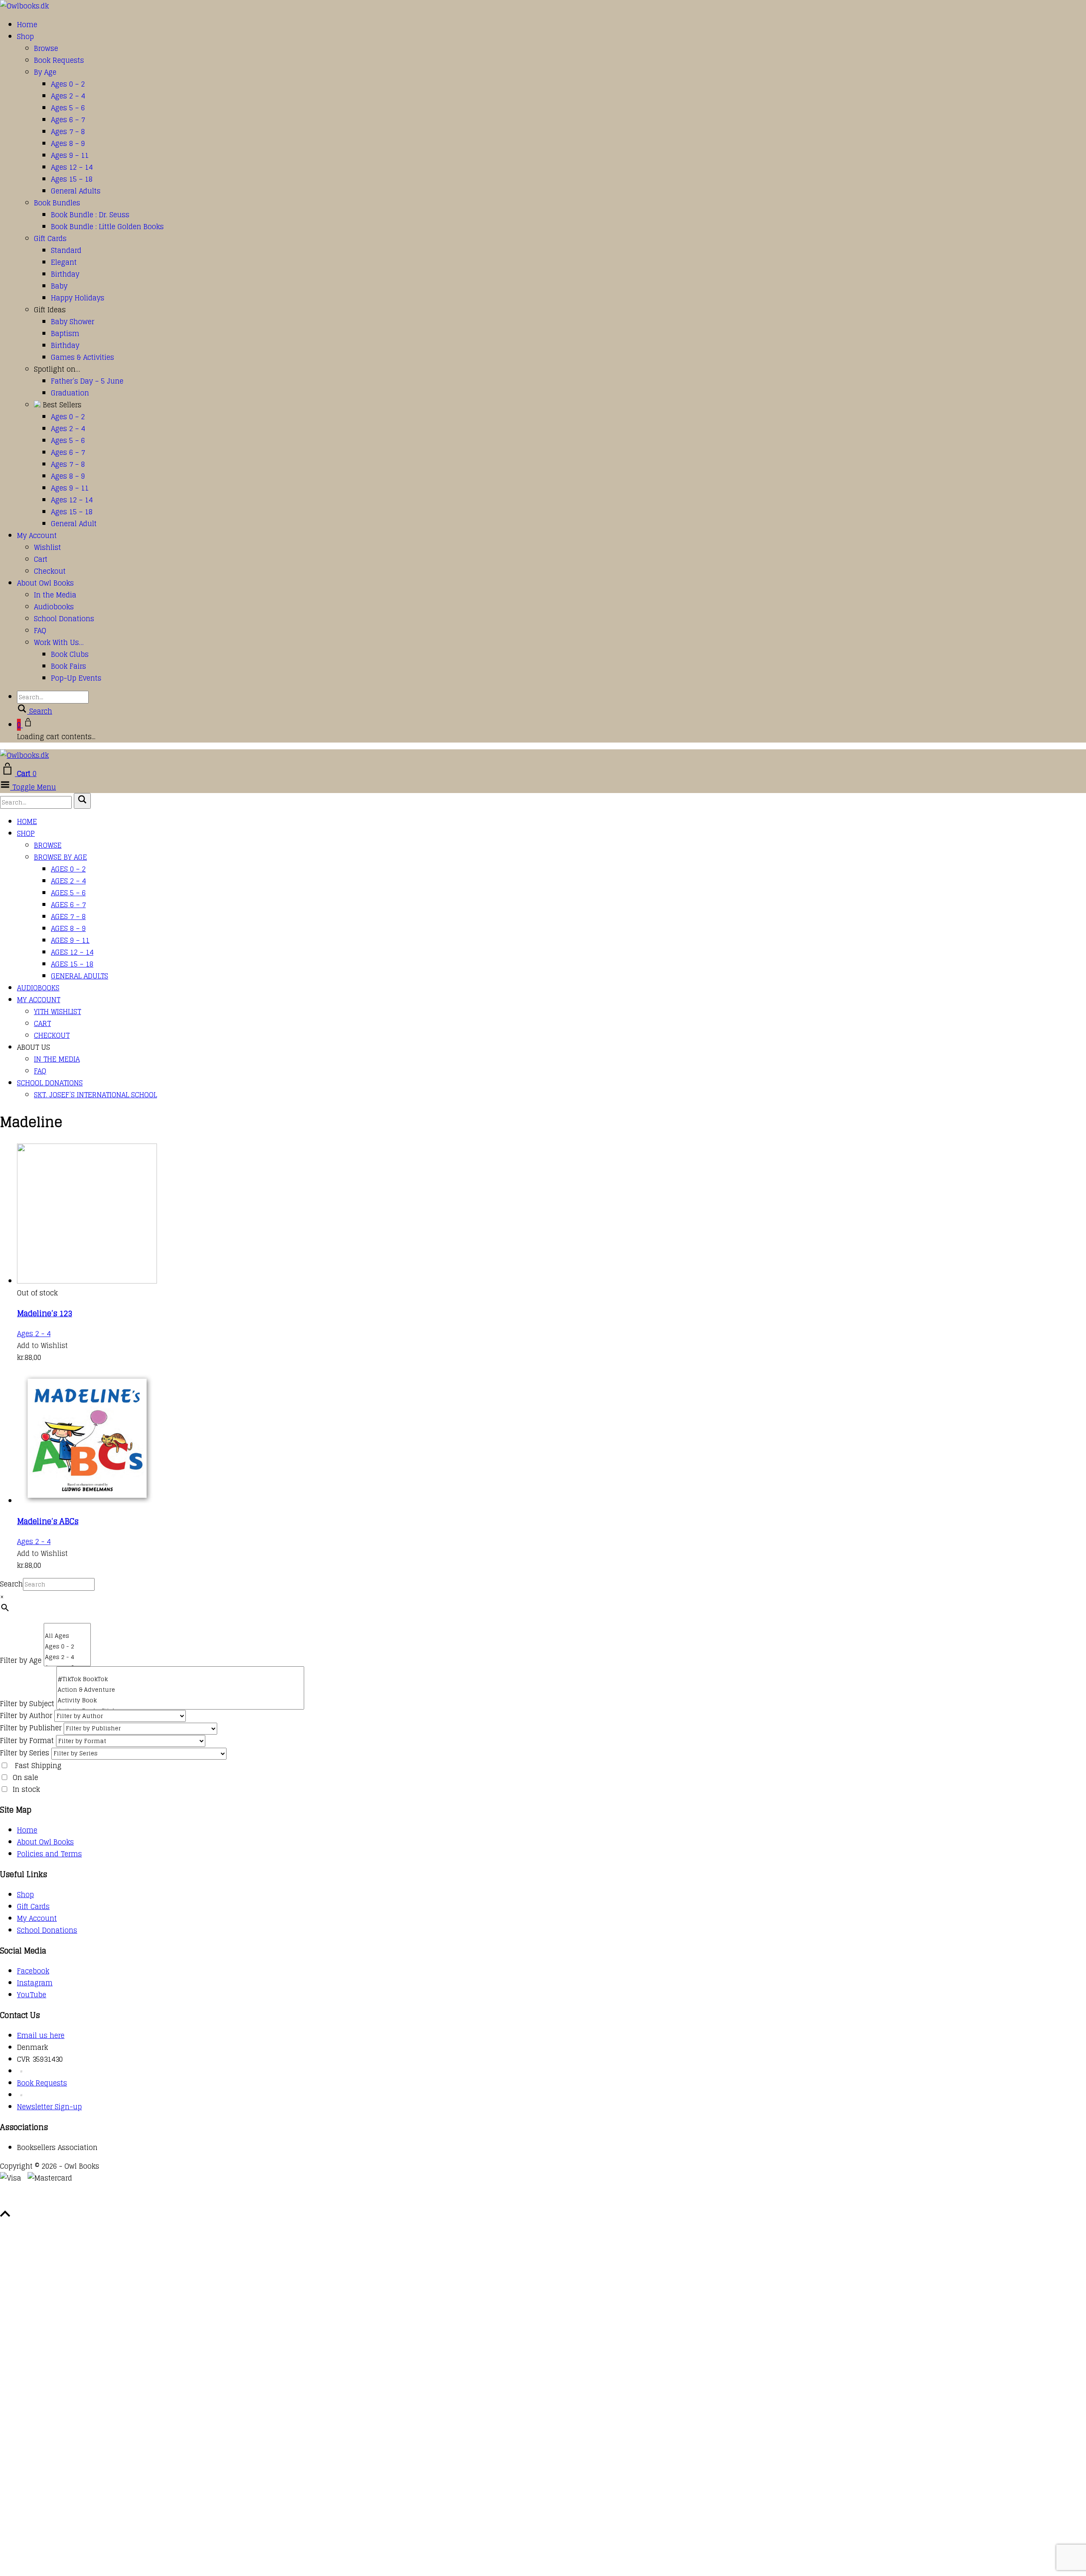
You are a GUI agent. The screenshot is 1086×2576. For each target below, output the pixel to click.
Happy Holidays (78, 298)
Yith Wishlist (57, 1012)
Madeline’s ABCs (48, 1521)
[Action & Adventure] (180, 1690)
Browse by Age (60, 857)
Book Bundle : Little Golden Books (107, 227)
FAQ (40, 631)
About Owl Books (45, 583)
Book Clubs (70, 654)
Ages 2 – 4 (68, 96)
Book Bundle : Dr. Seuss (90, 215)
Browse (46, 48)
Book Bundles (57, 203)
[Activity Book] (180, 1700)
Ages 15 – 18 (72, 179)
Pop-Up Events (76, 678)
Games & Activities (83, 357)
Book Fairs (69, 666)
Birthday (65, 274)
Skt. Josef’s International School (95, 1095)
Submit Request (123, 2202)
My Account (37, 535)
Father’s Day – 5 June (87, 381)
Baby (59, 286)
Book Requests (59, 60)
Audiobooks (54, 607)
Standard (66, 250)
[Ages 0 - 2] (67, 1647)
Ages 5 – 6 (68, 108)
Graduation (70, 393)
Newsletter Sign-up (49, 2107)
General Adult (74, 524)
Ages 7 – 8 (68, 132)
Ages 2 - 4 (34, 1334)
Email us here (41, 2035)
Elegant (64, 262)
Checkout (50, 571)
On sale (25, 1777)
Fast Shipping (38, 1766)
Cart (41, 559)
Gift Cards (50, 238)
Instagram (35, 1983)
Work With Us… (59, 642)
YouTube (32, 1995)
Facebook (33, 1971)
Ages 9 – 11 (70, 155)
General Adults (76, 191)
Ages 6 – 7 (68, 120)
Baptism (65, 334)
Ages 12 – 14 (72, 167)
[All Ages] (67, 1636)
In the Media (55, 595)
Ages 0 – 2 (68, 84)
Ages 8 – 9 (68, 143)
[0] (67, 1627)
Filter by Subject (27, 1704)
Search (11, 1584)
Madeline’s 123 (45, 1313)
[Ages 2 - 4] (67, 1657)
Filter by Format (27, 1741)
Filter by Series (25, 1753)
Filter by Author (26, 1715)
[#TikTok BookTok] (180, 1679)
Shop (25, 36)
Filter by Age (21, 1660)
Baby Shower (73, 322)
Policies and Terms (49, 1854)
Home (27, 25)
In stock (26, 1789)
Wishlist (48, 547)
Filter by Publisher (31, 1728)
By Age (45, 72)
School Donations (64, 619)
